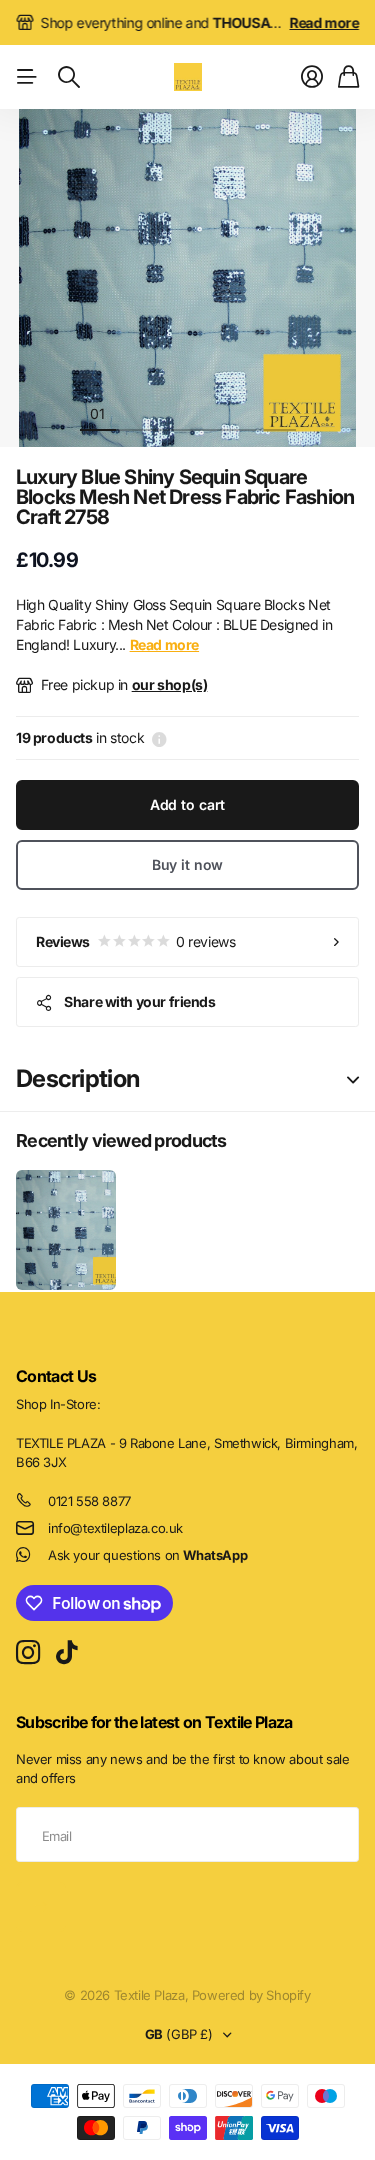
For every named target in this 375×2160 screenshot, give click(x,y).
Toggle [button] (353, 1079)
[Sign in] (312, 77)
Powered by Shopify (251, 1995)
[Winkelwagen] (348, 77)
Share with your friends (139, 1001)
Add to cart (187, 804)
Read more (325, 22)
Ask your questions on (147, 1555)
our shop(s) (170, 684)
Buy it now (188, 864)
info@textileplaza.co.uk (115, 1528)
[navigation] (134, 413)
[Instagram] (28, 1653)
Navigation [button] (27, 77)
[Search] (69, 77)
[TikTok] (66, 1653)
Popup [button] (159, 738)
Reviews (135, 941)
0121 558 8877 (89, 1501)
